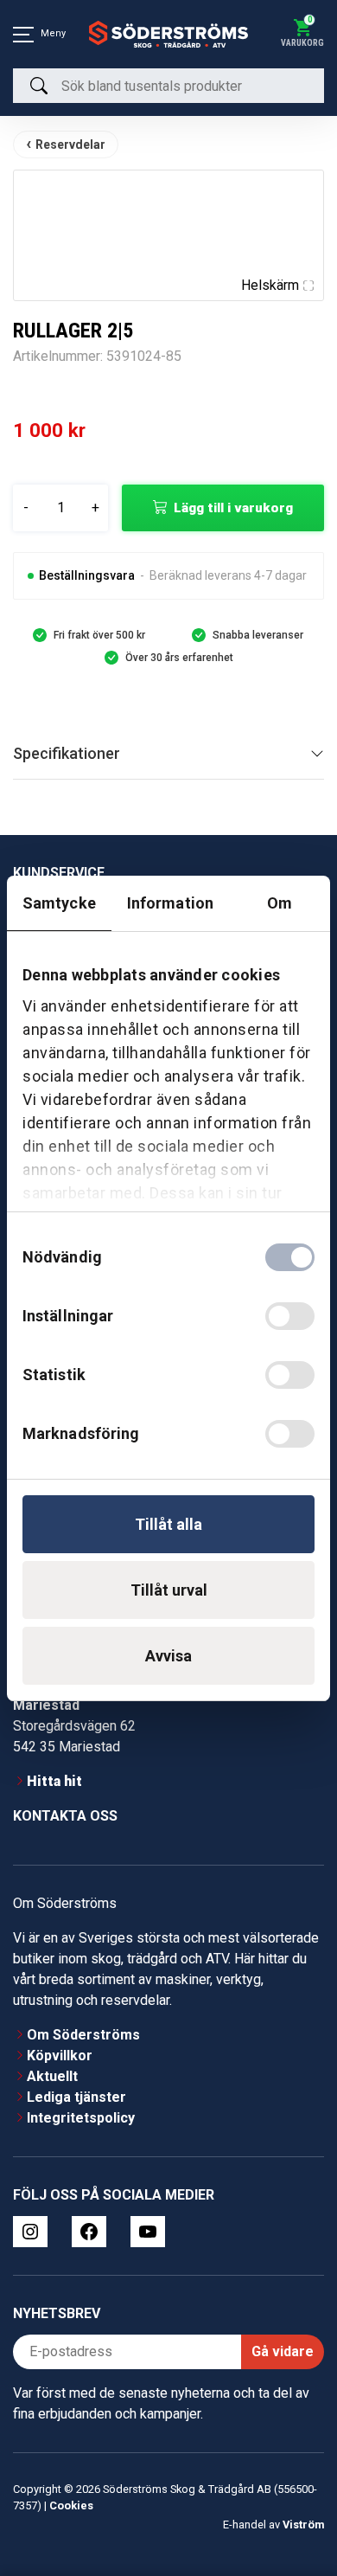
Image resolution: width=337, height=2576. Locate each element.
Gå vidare (283, 2351)
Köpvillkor (60, 2056)
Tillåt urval (169, 1590)
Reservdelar (70, 145)
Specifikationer (67, 753)
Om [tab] (280, 903)
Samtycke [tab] (59, 903)
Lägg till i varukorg (233, 508)
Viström (303, 2525)
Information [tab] (170, 903)
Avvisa (168, 1656)
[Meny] (23, 35)
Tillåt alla (168, 1524)
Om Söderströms (83, 2035)
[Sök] (39, 86)
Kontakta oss (65, 1816)
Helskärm (270, 285)
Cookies (71, 2505)
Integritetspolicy (81, 2118)
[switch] (290, 1316)
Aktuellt (52, 2076)
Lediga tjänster (76, 2097)
